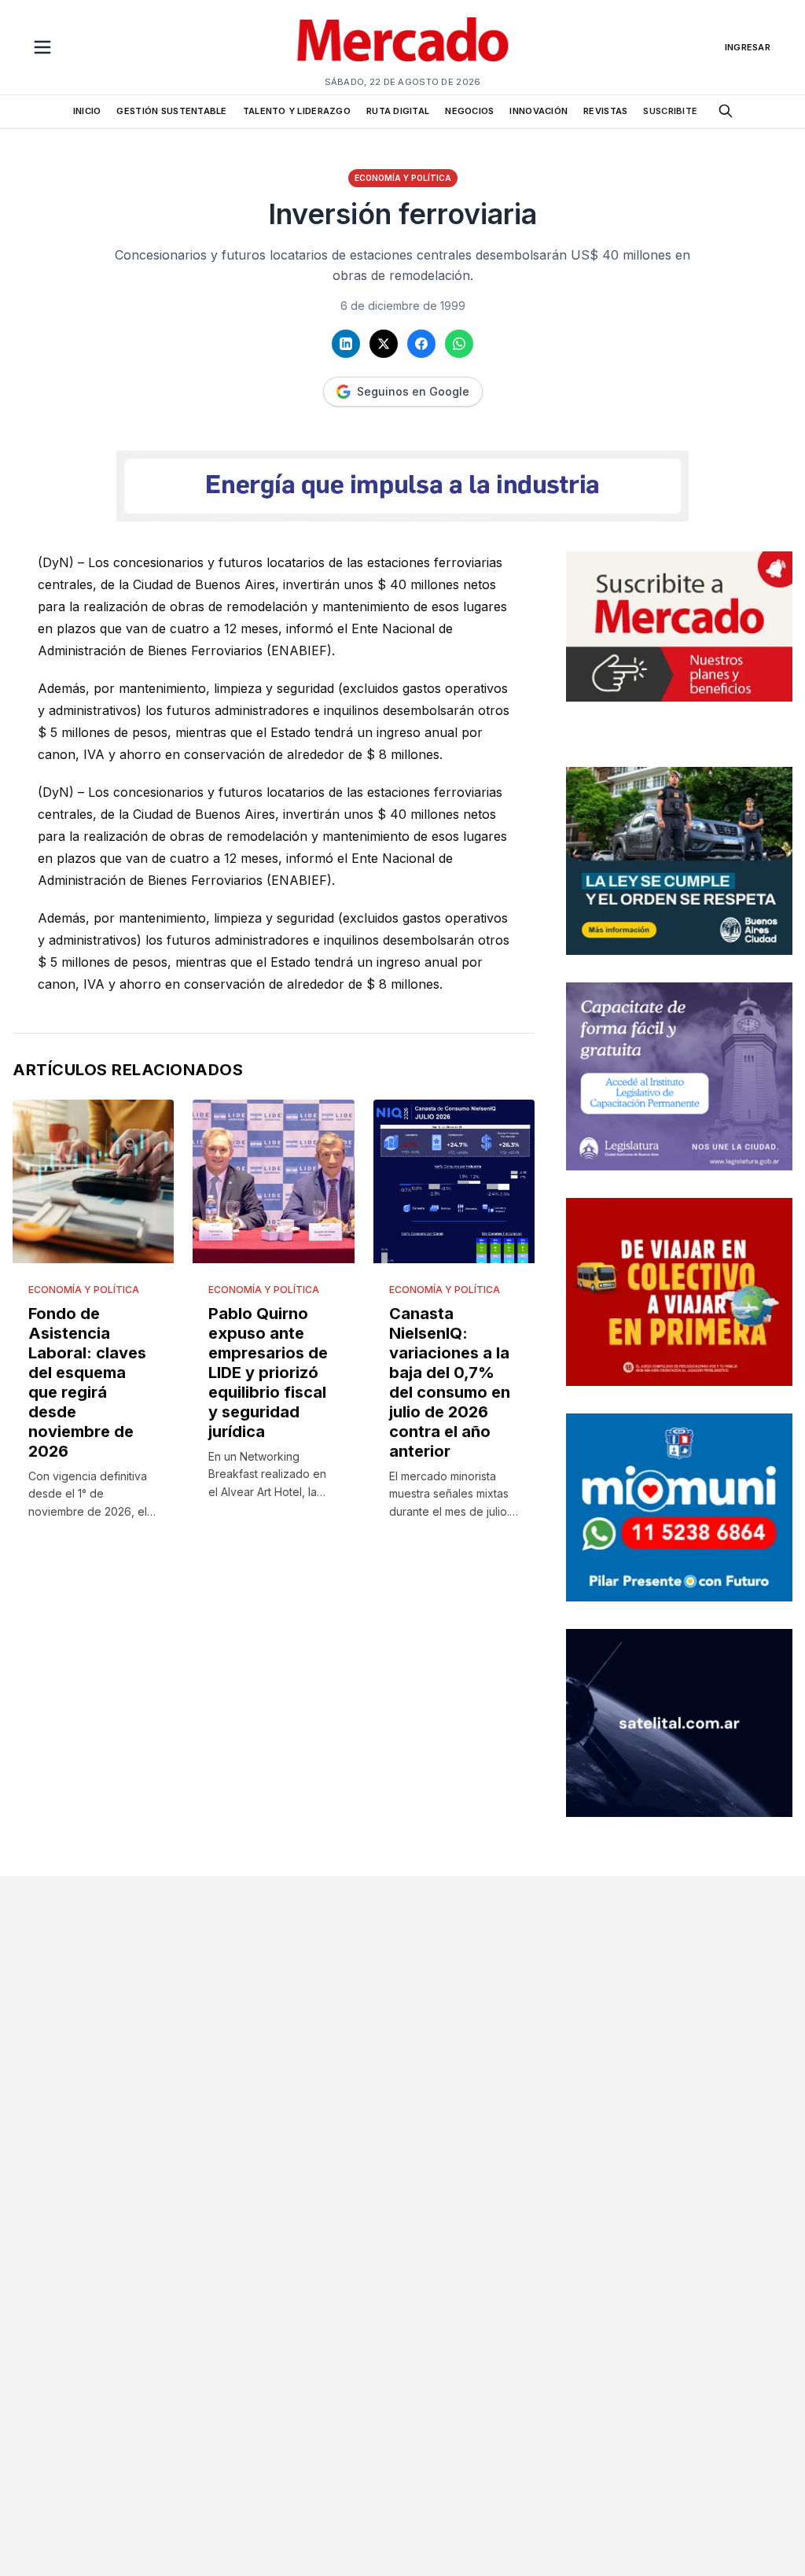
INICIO (87, 111)
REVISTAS (605, 111)
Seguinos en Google (413, 391)
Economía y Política (403, 178)
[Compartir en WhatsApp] (459, 344)
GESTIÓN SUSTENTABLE (171, 111)
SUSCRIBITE (670, 111)
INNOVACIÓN (539, 111)
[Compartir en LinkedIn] (346, 344)
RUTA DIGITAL (398, 111)
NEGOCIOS (469, 111)
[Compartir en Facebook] (421, 344)
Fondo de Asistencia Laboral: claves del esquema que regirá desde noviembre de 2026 (87, 1382)
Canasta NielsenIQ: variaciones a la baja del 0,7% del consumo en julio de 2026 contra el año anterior (450, 1382)
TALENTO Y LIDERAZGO (297, 111)
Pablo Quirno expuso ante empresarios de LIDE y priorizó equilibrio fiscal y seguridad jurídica (268, 1373)
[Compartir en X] (384, 344)
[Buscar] (726, 111)
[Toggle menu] (42, 47)
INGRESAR (748, 47)
